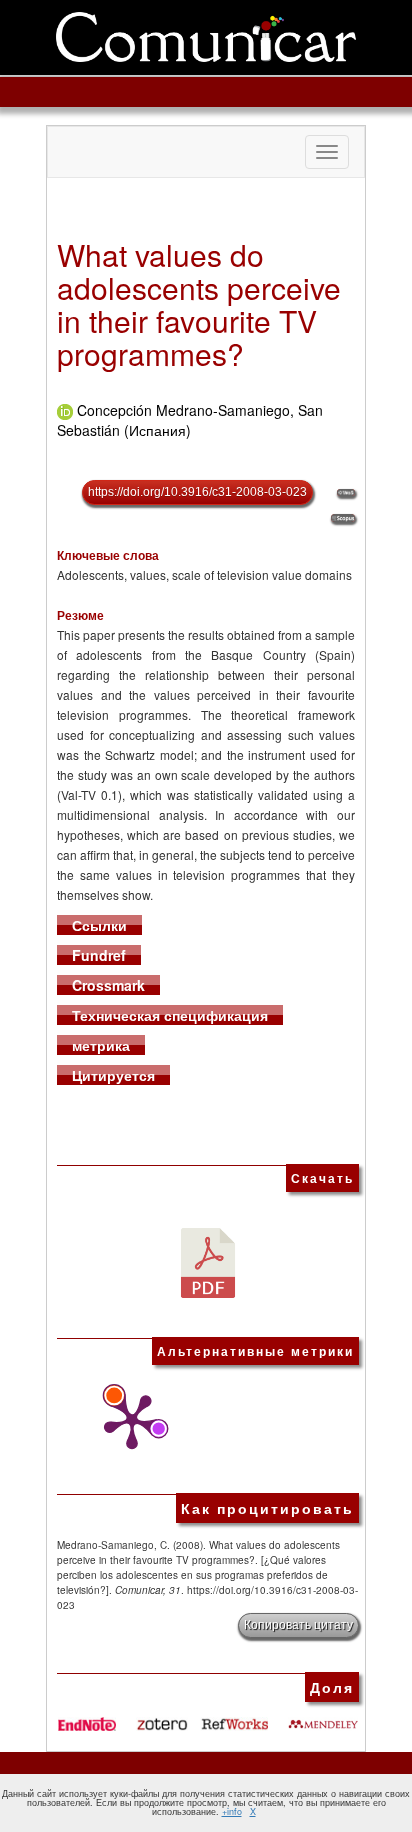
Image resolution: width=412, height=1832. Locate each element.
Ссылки (99, 925)
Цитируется (113, 1075)
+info (232, 1811)
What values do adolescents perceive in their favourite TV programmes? (199, 304)
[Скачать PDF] (208, 1260)
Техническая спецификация (170, 1015)
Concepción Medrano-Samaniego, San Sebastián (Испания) (190, 420)
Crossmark (108, 985)
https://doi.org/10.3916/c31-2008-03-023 (197, 492)
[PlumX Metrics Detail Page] (127, 1422)
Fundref (99, 955)
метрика (101, 1045)
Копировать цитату (298, 1625)
